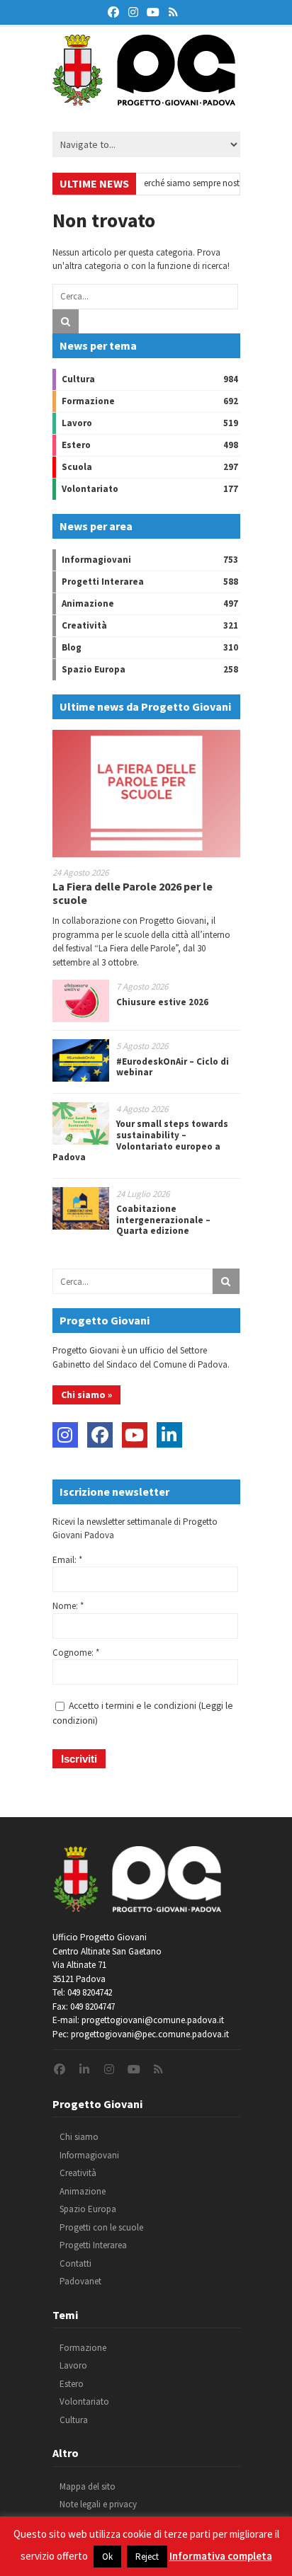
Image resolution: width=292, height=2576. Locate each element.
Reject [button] (147, 2557)
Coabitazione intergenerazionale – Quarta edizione (163, 1220)
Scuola (77, 467)
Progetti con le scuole (101, 2227)
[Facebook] (100, 1435)
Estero (76, 445)
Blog (72, 647)
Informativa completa (221, 2556)
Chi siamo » (86, 1395)
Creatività (84, 625)
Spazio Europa (94, 669)
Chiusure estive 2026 (162, 1002)
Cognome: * (76, 1653)
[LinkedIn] (169, 1435)
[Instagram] (65, 1435)
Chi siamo (79, 2137)
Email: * (67, 1560)
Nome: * (68, 1606)
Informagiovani (96, 560)
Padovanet (80, 2281)
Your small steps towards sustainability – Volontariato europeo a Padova (140, 1140)
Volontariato (90, 489)
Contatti (75, 2263)
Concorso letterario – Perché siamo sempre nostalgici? (147, 183)
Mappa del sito (88, 2486)
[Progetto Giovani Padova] (144, 99)
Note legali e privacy (98, 2504)
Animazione (88, 603)
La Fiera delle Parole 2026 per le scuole (133, 893)
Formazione (88, 401)
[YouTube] (135, 1435)
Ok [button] (107, 2557)
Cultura (78, 379)
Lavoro (77, 423)
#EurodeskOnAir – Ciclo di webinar (173, 1067)
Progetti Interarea (103, 582)
